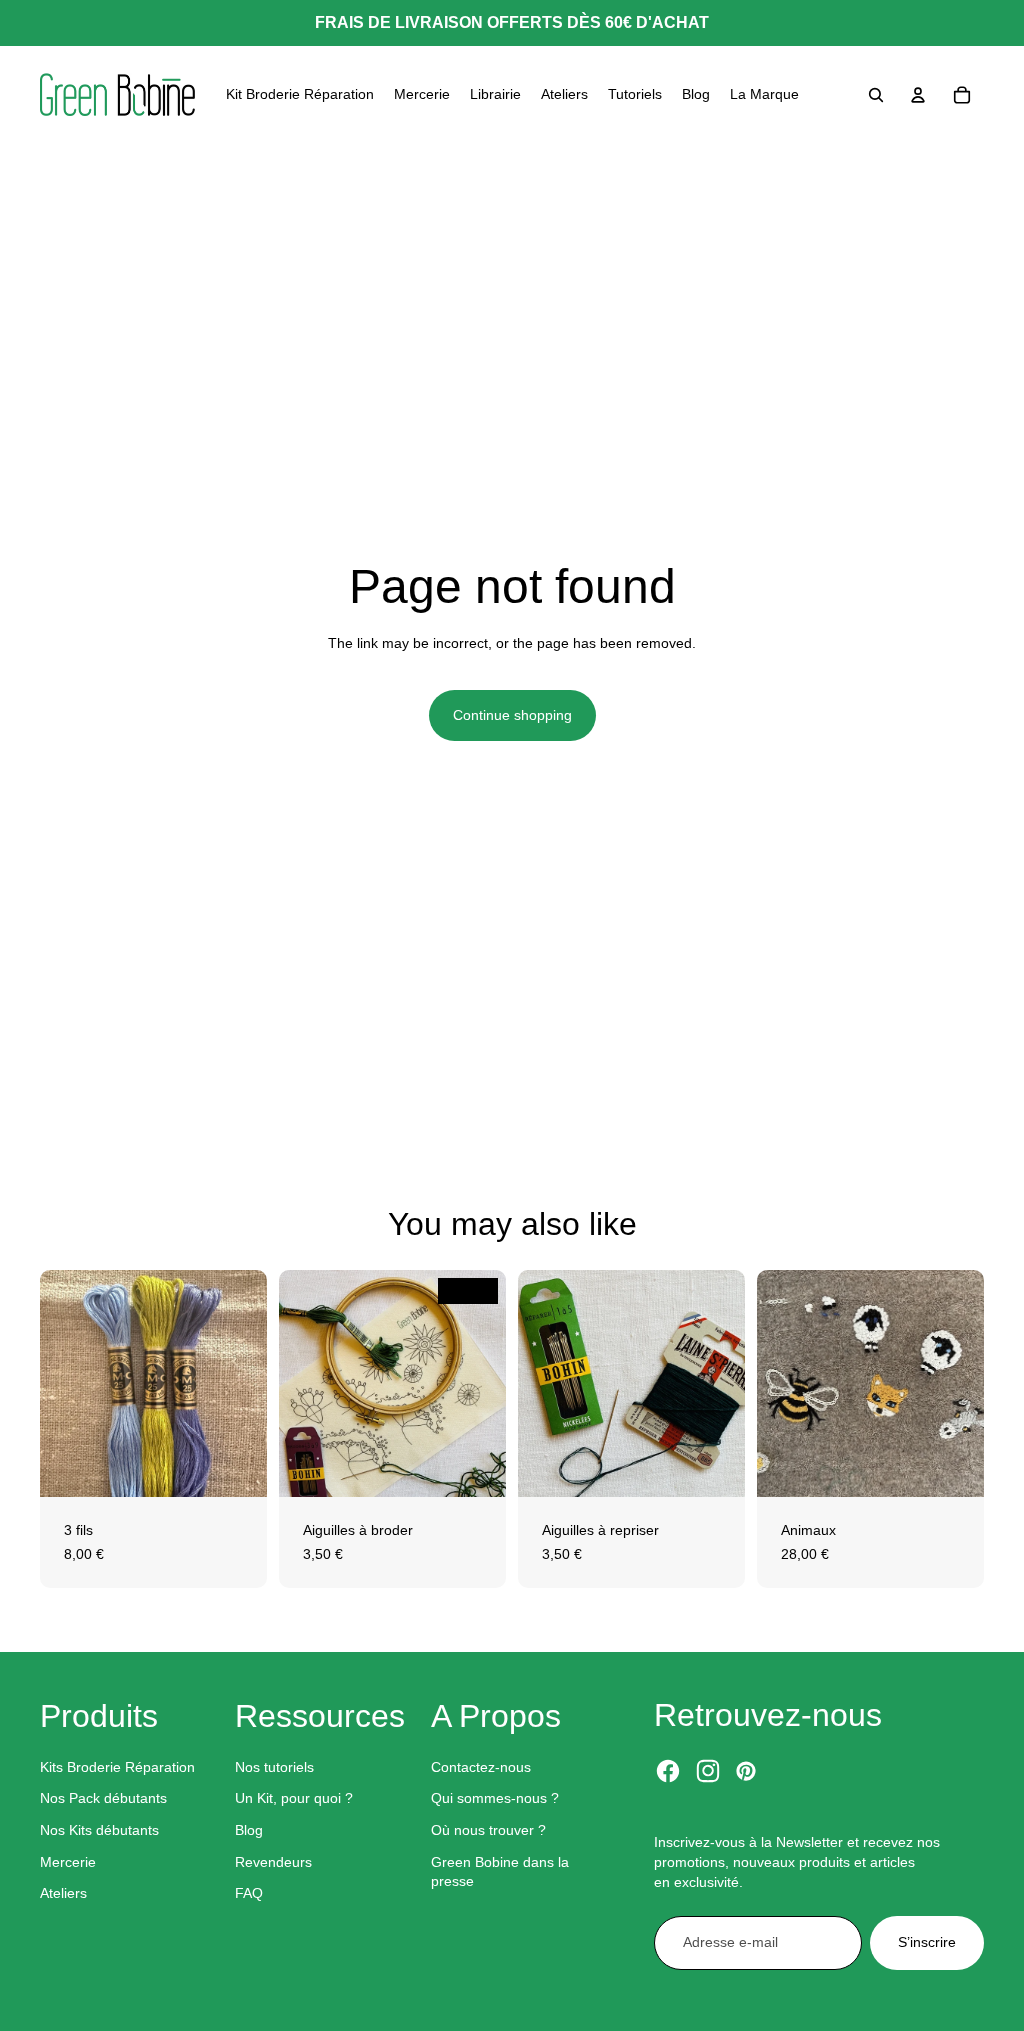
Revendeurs (273, 1862)
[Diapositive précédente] (294, 1384)
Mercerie (68, 1862)
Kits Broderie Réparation (117, 1767)
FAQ (249, 1893)
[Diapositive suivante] (490, 1384)
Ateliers (63, 1893)
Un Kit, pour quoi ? (294, 1798)
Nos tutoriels (274, 1767)
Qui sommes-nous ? (495, 1798)
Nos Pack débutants (103, 1798)
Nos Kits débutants (99, 1830)
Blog (249, 1830)
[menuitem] (300, 95)
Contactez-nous (481, 1767)
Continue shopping (512, 715)
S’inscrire (927, 1942)
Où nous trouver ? (488, 1830)
